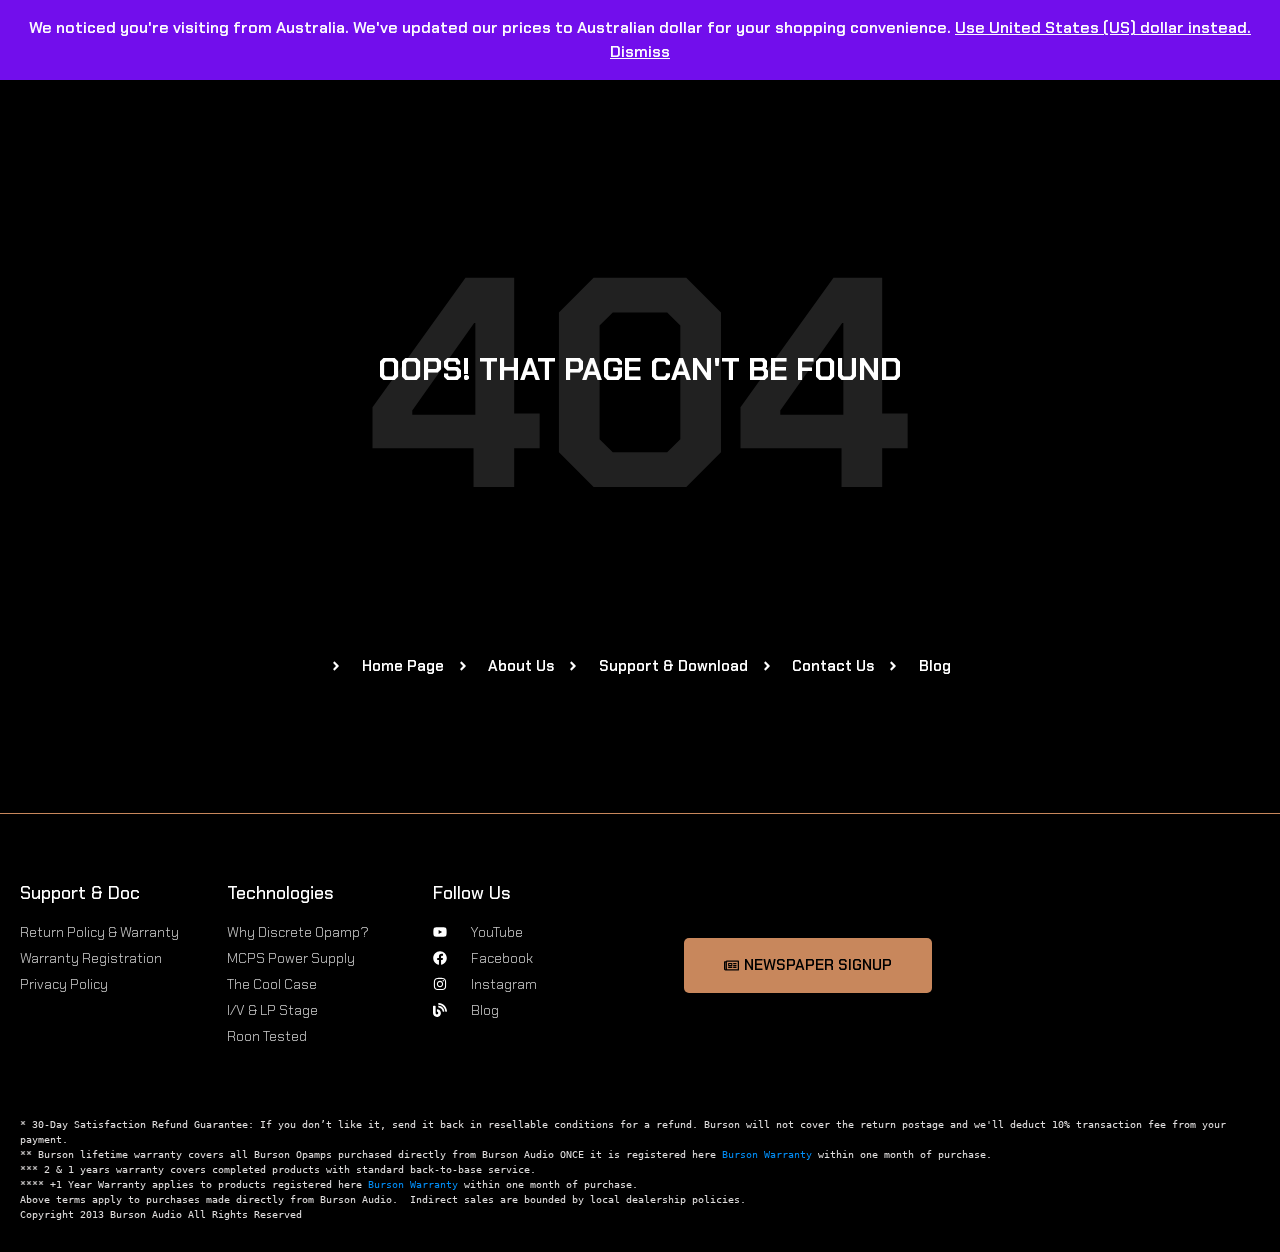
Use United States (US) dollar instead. (1103, 27)
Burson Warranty (767, 1154)
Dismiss (640, 51)
